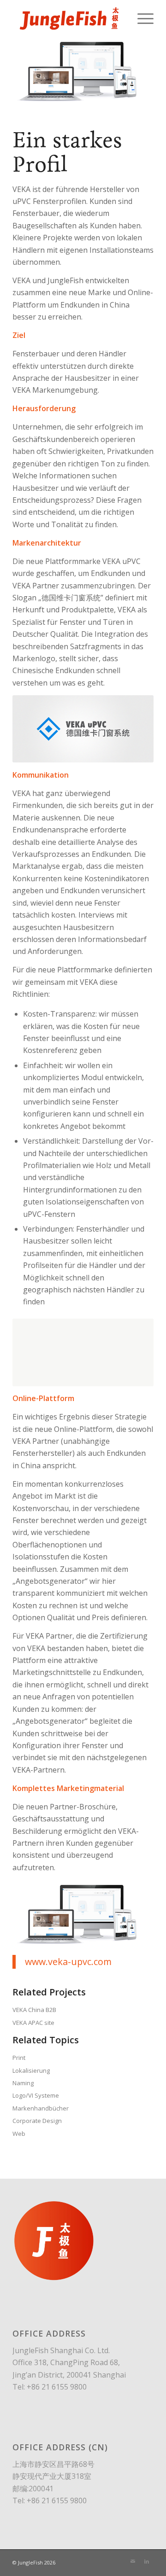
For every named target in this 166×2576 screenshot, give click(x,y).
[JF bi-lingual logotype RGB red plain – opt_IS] (69, 18)
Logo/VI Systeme (36, 2095)
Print (19, 2058)
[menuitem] (141, 18)
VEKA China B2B (34, 2010)
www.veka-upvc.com (68, 1962)
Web (19, 2134)
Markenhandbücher (41, 2108)
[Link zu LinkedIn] (147, 2561)
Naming (23, 2083)
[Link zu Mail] (133, 2561)
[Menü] (141, 18)
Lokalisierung (31, 2070)
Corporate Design (37, 2121)
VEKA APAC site (33, 2023)
